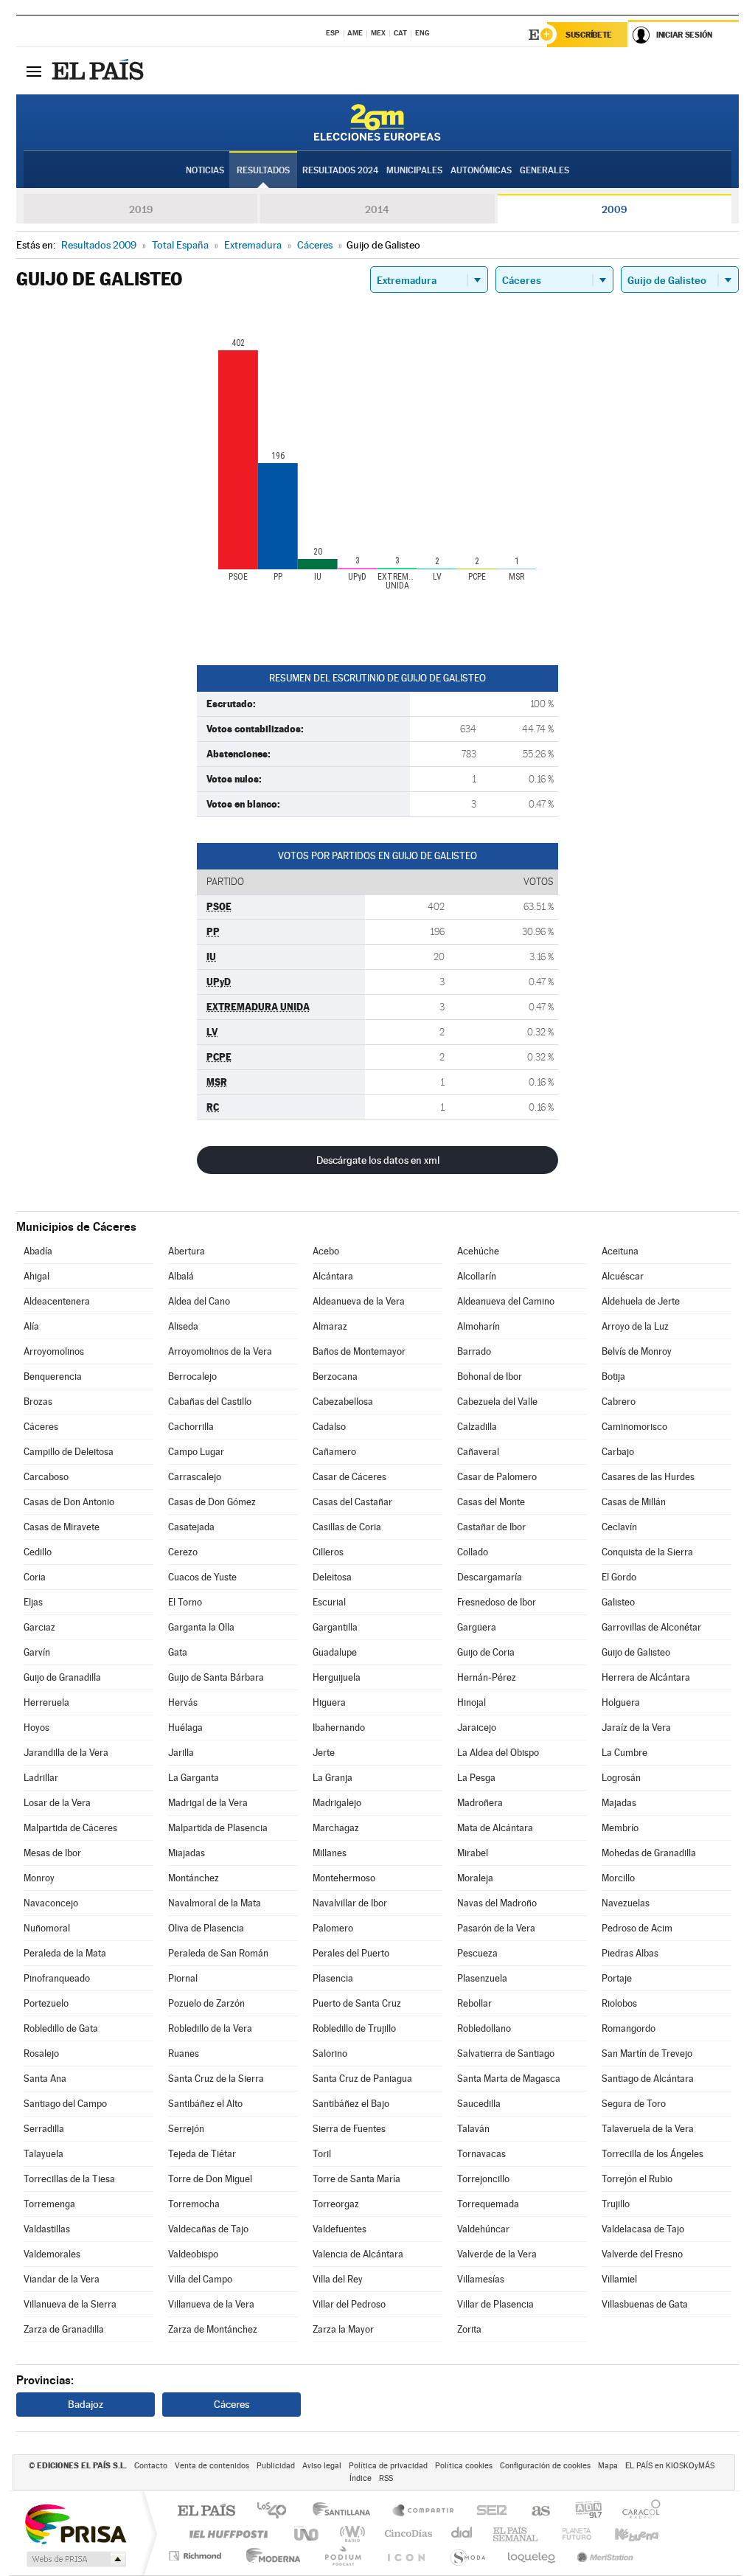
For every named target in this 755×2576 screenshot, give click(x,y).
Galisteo (618, 1602)
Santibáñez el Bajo (351, 2104)
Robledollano (484, 2028)
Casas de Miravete (62, 1527)
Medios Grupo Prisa (75, 2559)
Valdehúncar (483, 2229)
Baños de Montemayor (359, 1351)
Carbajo (618, 1452)
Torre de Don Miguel (210, 2179)
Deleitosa (332, 1577)
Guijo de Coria (486, 1652)
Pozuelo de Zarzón (206, 2003)
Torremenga (49, 2204)
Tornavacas (481, 2154)
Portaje (617, 1978)
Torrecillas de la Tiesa (69, 2179)
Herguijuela (337, 1677)
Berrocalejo (192, 1376)
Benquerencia (53, 1376)
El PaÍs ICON (406, 2556)
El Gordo (619, 1577)
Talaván (473, 2129)
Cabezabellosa (343, 1402)
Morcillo (618, 1878)
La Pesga (476, 1778)
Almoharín (479, 1326)
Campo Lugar (196, 1452)
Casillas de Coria (347, 1527)
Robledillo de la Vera (210, 2028)
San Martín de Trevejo (647, 2053)
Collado (473, 1552)
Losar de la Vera (57, 1803)
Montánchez (194, 1878)
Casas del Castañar (352, 1502)
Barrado (474, 1351)
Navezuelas (626, 1903)
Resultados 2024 (340, 170)
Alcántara (333, 1276)
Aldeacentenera (57, 1301)
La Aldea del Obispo (498, 1753)
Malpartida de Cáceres (70, 1828)
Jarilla (181, 1753)
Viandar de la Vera (62, 2279)
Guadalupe (335, 1652)
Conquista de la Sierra (647, 1552)
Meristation (603, 2556)
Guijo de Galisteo (636, 1652)
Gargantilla (335, 1627)
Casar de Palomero (497, 1477)
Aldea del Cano (199, 1301)
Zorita (469, 2329)
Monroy (39, 1878)
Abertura (187, 1251)
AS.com (534, 2511)
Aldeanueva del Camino (506, 1301)
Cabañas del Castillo (210, 1402)
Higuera (329, 1702)
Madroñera (480, 1803)
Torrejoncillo (483, 2179)
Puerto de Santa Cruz (357, 2003)
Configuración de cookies (545, 2466)
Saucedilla (479, 2104)
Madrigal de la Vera (208, 1803)
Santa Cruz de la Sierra (216, 2079)
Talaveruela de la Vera (648, 2129)
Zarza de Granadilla (64, 2329)
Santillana (346, 2511)
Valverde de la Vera (497, 2254)
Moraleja (475, 1878)
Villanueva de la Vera (211, 2304)
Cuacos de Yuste (202, 1577)
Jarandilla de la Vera (66, 1753)
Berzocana (335, 1376)
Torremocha (194, 2204)
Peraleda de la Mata (65, 1953)
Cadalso (329, 1427)
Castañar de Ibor (491, 1527)
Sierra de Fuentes (349, 2129)
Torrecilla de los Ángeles (653, 2154)
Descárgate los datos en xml (378, 1160)
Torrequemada (488, 2204)
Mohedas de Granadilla (649, 1853)
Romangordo (629, 2028)
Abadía (38, 1251)
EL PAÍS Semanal (516, 2534)
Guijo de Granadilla (62, 1677)
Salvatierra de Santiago (506, 2053)
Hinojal (472, 1702)
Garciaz (39, 1627)
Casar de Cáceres (349, 1477)
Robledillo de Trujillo (354, 2028)
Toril (322, 2154)
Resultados (263, 170)
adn (583, 2511)
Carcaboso (46, 1477)
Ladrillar (41, 1778)
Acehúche (478, 1251)
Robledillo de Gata (61, 2028)
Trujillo (616, 2204)
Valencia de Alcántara (358, 2254)
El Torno (185, 1602)
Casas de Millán (634, 1502)
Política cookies (464, 2466)
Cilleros (328, 1552)
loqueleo (532, 2556)
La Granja (333, 1778)
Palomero (333, 1928)
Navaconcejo (51, 1903)
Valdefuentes (340, 2229)
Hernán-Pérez (487, 1677)
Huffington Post (226, 2534)
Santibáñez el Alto (205, 2104)
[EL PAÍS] (100, 71)
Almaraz (330, 1326)
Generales (544, 170)
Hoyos (36, 1728)
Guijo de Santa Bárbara (216, 1677)
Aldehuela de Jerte (641, 1301)
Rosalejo (41, 2053)
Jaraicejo (477, 1728)
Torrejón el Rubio (637, 2179)
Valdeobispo (193, 2254)
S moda (467, 2556)
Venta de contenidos (212, 2466)
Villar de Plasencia (495, 2304)
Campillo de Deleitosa (69, 1452)
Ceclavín (619, 1527)
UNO (307, 2534)
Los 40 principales (277, 2511)
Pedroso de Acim (637, 1928)
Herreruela (46, 1702)
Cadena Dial (462, 2534)
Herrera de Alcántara (646, 1677)
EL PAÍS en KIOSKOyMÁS (670, 2466)
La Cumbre (624, 1753)
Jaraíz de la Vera (636, 1728)
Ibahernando (339, 1728)
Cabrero (619, 1402)
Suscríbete (589, 35)
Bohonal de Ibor (490, 1376)
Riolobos (619, 2003)
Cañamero (334, 1452)
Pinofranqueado (57, 1978)
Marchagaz (336, 1828)
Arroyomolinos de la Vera (220, 1351)
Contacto (151, 2466)
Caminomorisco (634, 1427)
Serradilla (44, 2129)
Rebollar (474, 2003)
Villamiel (619, 2279)
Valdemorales (52, 2254)
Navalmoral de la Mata (215, 1903)
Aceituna (620, 1251)
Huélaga (185, 1728)
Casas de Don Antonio (69, 1502)
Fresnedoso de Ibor (497, 1602)
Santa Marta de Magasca (509, 2079)
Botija (613, 1376)
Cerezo (183, 1552)
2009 (614, 209)
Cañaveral (478, 1452)
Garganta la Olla (201, 1627)
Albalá (181, 1276)
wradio (350, 2534)
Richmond (197, 2556)
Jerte (324, 1753)
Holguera (621, 1702)
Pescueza (477, 1953)
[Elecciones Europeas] (377, 122)
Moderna (269, 2556)
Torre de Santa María (356, 2179)
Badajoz (86, 2404)
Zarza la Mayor (343, 2329)
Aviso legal (322, 2466)
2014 (377, 209)
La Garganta (194, 1778)
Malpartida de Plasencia (218, 1828)
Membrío (620, 1828)
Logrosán (621, 1778)
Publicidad (276, 2466)
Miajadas (187, 1853)
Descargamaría (490, 1577)
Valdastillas (47, 2229)
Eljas (33, 1602)
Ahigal (36, 1276)
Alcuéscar (623, 1276)
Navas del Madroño (497, 1903)
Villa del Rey (338, 2279)
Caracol (637, 2511)
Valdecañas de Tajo (208, 2229)
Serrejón (186, 2129)
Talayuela (44, 2154)
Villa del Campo (200, 2279)
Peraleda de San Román (218, 1953)
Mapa (608, 2466)
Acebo (326, 1251)
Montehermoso (344, 1878)
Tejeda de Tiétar (202, 2154)
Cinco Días (406, 2534)
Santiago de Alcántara (648, 2079)
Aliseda (183, 1326)
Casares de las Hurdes (648, 1477)
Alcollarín (477, 1276)
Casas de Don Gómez (212, 1502)
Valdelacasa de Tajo (643, 2229)
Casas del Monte (491, 1502)
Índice (361, 2478)
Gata (178, 1652)
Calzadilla (477, 1427)
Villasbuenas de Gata (645, 2304)
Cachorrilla (191, 1427)
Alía (31, 1326)
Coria (35, 1577)
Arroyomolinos (54, 1351)
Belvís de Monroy (637, 1351)
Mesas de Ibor (52, 1853)
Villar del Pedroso (349, 2304)
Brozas (38, 1402)
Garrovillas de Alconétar (651, 1627)
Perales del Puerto (351, 1953)
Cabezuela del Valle (497, 1402)
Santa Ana (45, 2079)
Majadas (619, 1803)
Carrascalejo (195, 1477)
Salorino (330, 2053)
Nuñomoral (47, 1928)
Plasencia (333, 1978)
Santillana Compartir (424, 2511)
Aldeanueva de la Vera (359, 1301)
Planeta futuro (571, 2534)
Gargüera (477, 1627)
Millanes (330, 1853)
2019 (141, 209)
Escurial (329, 1602)
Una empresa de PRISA (75, 2523)
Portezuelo (46, 2003)
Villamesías (481, 2279)
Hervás (183, 1702)
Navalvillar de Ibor (350, 1903)
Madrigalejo (337, 1803)
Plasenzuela (482, 1978)
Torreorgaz (336, 2204)
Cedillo (38, 1552)
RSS (386, 2478)
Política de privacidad (388, 2466)
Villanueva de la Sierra (70, 2304)
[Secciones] (34, 71)
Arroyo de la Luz (635, 1326)
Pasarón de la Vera (496, 1928)
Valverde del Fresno (642, 2254)
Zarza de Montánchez (213, 2329)
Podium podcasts (342, 2556)
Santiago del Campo (65, 2104)
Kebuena (624, 2534)
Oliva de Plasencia (206, 1928)
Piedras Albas (630, 1953)
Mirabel (473, 1853)
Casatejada (191, 1527)
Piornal (183, 1978)
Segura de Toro (634, 2104)
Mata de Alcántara (495, 1828)
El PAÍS (206, 2511)
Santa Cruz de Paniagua (362, 2079)
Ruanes (184, 2053)
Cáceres (41, 1427)
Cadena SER (487, 2511)
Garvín (37, 1652)
